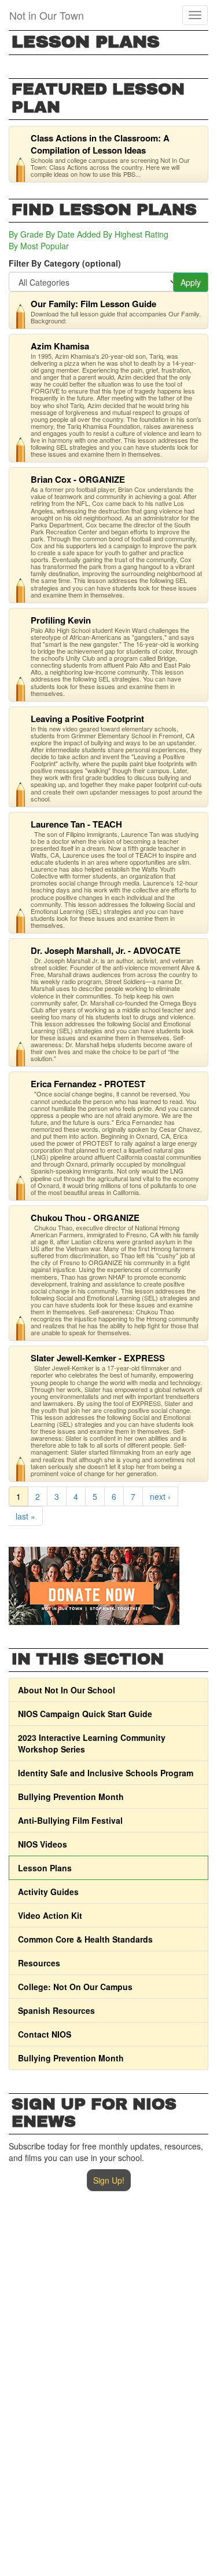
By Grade (26, 234)
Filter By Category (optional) (65, 263)
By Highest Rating (136, 234)
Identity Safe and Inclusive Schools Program (106, 1773)
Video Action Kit (50, 1915)
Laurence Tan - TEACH (76, 824)
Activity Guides (48, 1892)
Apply (191, 282)
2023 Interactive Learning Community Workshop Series (92, 1743)
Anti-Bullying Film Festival (70, 1820)
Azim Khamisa (60, 346)
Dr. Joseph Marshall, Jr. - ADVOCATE (106, 950)
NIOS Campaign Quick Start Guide (85, 1714)
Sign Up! (109, 2180)
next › (160, 1496)
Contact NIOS (45, 2034)
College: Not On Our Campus (75, 1987)
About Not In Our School (67, 1690)
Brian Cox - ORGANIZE (78, 479)
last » (25, 1516)
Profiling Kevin (61, 620)
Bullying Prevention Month (71, 1797)
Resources (39, 1963)
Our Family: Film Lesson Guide (93, 304)
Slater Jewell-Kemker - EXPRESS (98, 1358)
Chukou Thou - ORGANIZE (85, 1218)
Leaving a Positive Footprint (87, 719)
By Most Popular (39, 246)
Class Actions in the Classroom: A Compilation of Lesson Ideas (100, 144)
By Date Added (73, 234)
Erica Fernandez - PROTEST (88, 1084)
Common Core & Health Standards (85, 1939)
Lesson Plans (45, 1868)
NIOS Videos (43, 1844)
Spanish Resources (56, 2010)
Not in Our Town (47, 15)
